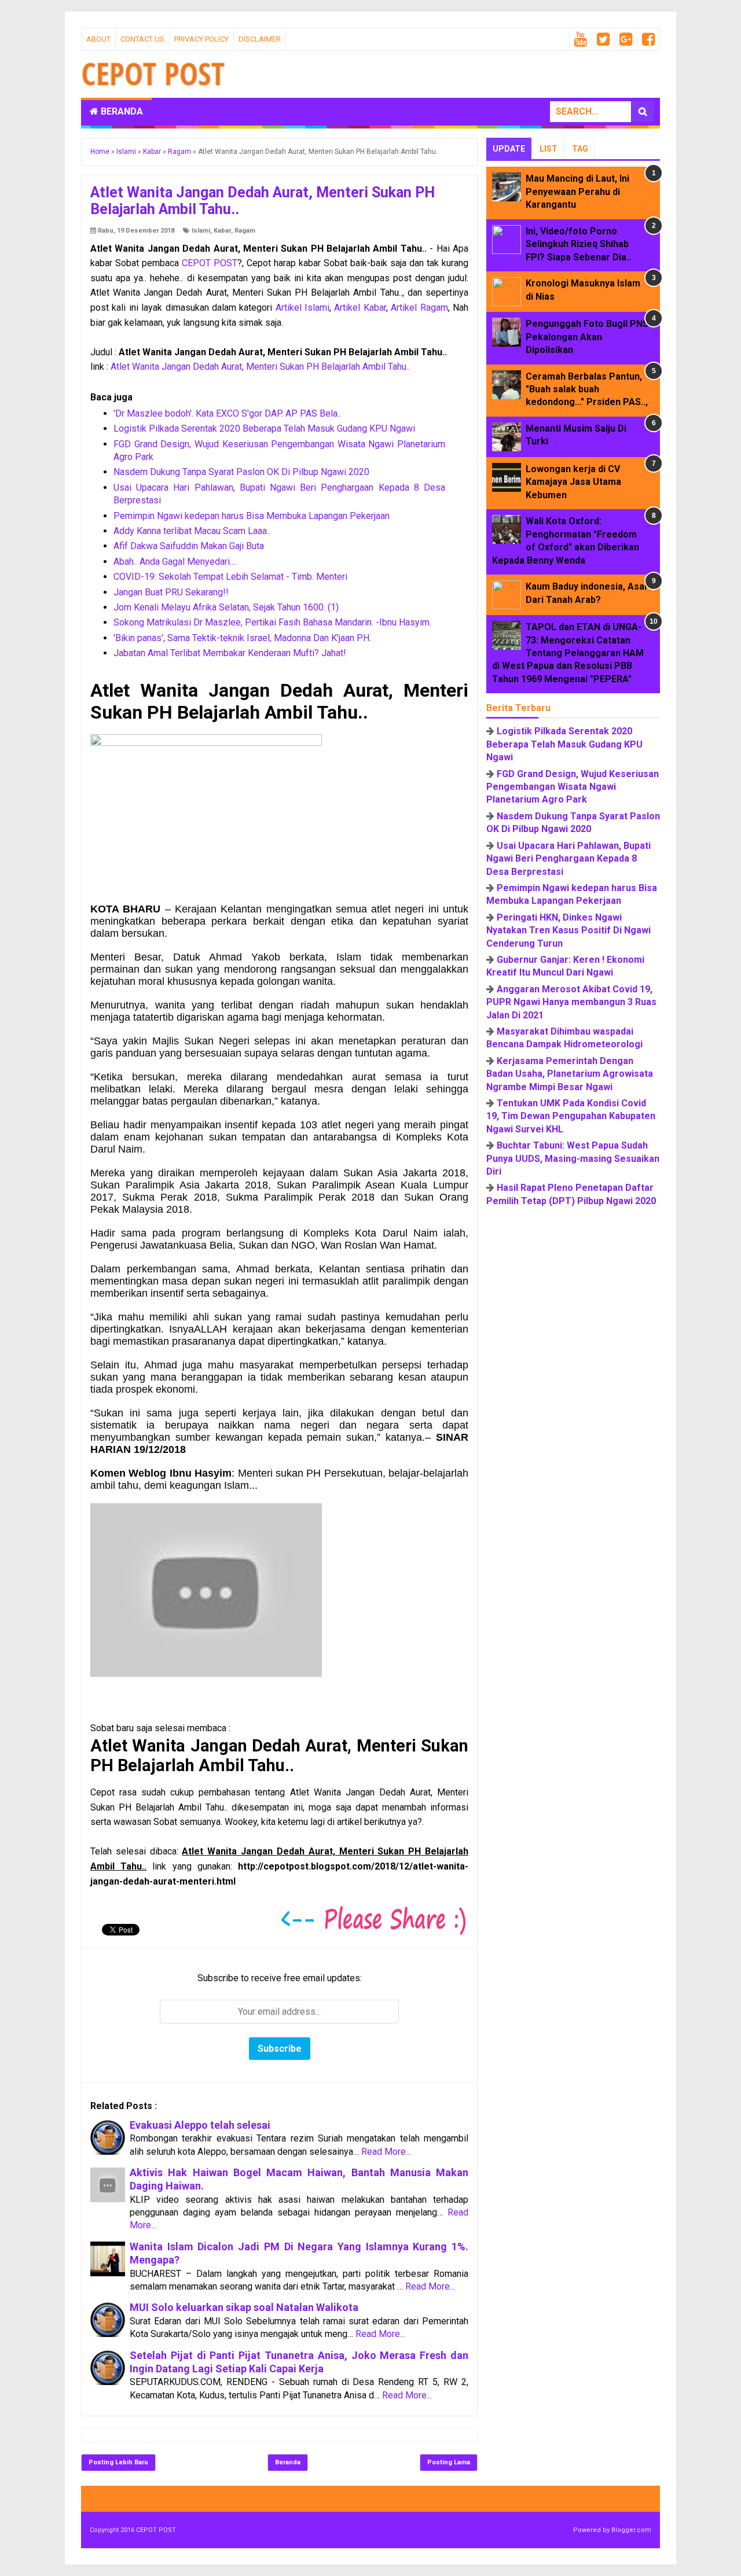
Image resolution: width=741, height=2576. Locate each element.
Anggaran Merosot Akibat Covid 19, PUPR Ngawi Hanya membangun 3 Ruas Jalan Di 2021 (571, 1002)
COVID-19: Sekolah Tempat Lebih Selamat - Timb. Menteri (230, 577)
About (98, 39)
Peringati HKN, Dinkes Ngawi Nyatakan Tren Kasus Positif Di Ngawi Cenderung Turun (568, 930)
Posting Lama (449, 2462)
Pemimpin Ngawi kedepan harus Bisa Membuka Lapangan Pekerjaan (252, 516)
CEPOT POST (210, 263)
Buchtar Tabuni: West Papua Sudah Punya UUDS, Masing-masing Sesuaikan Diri (573, 1158)
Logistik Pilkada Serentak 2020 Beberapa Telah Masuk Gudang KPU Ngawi (264, 428)
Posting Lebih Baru (118, 2462)
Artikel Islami (302, 308)
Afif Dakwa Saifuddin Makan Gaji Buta (189, 546)
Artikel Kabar (360, 308)
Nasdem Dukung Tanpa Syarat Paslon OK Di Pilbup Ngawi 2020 (241, 472)
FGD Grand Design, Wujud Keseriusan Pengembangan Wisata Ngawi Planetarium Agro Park (573, 787)
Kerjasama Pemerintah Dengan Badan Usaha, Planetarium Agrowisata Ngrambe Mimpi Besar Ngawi (570, 1074)
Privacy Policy (201, 39)
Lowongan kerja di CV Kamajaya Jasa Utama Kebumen (573, 482)
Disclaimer (260, 39)
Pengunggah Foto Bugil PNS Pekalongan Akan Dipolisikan (587, 337)
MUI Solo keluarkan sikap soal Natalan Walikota (244, 2307)
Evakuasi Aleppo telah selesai (200, 2125)
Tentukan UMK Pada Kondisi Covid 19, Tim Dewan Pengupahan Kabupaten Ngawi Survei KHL (571, 1116)
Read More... (386, 2152)
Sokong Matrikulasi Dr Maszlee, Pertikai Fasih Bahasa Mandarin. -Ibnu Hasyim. (272, 622)
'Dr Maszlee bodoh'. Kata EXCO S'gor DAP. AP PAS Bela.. (227, 413)
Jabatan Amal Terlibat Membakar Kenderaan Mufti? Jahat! (230, 653)
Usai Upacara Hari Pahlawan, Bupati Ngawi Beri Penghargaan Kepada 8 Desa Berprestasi (568, 859)
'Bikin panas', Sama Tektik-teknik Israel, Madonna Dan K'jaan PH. (242, 638)
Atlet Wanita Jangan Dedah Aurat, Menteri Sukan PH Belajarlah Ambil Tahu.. (260, 367)
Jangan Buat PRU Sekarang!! (171, 592)
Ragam (245, 231)
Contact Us (142, 39)
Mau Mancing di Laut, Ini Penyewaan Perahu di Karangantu (577, 192)
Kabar (222, 231)
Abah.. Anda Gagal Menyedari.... (175, 562)
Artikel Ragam (419, 308)
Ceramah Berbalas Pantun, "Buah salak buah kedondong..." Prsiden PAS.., (587, 389)
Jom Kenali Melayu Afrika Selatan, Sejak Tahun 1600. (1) (226, 607)
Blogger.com (631, 2530)
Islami (201, 231)
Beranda (121, 111)
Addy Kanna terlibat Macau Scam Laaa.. (192, 531)
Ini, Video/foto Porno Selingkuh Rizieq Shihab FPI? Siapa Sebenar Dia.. (578, 244)
